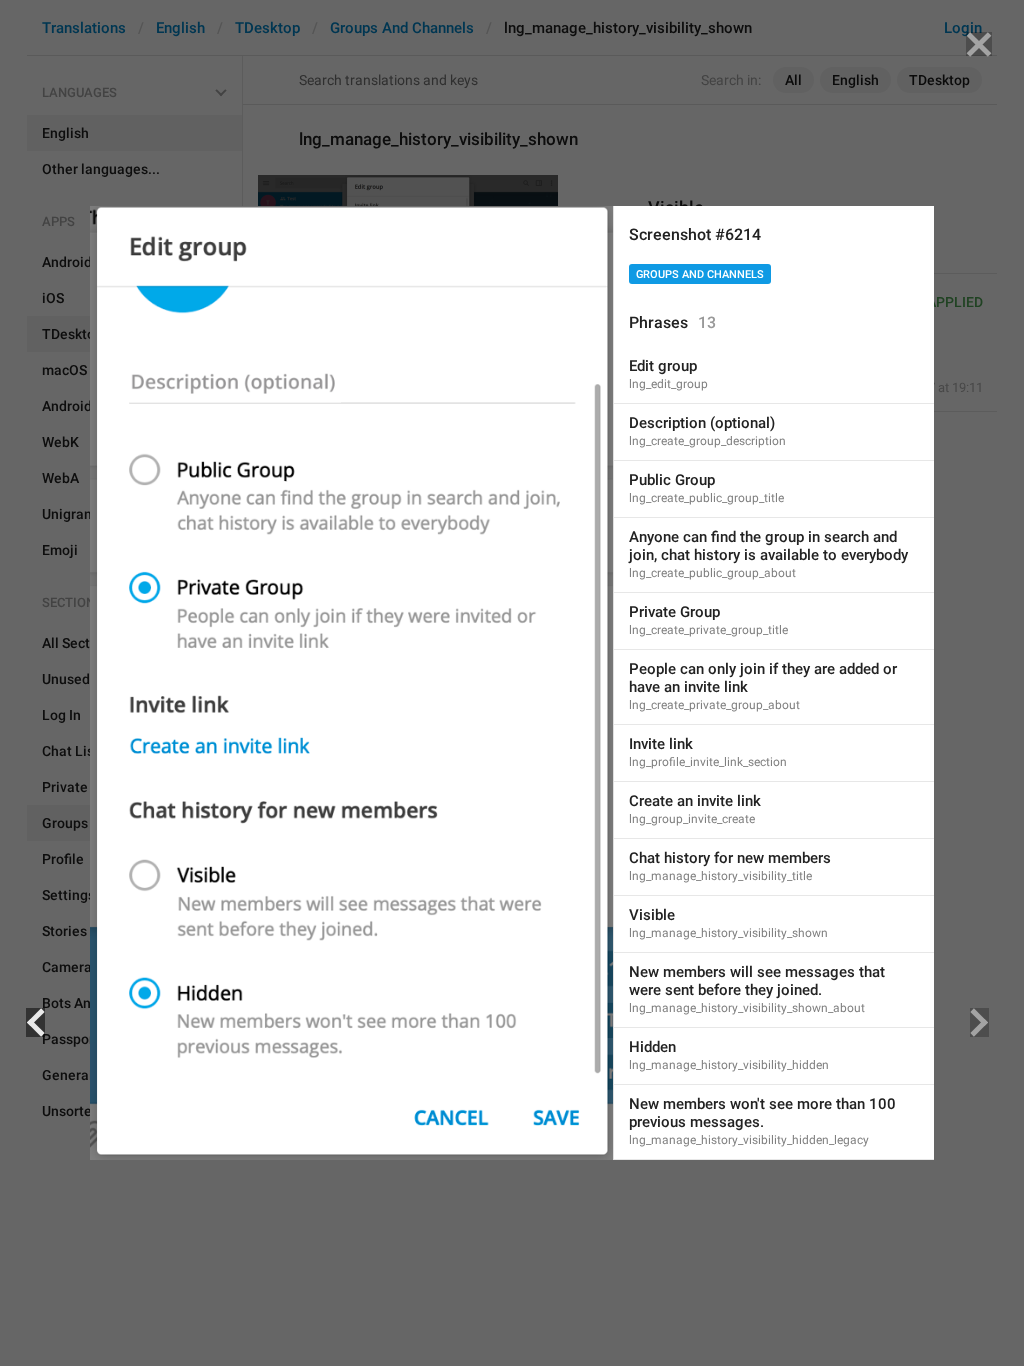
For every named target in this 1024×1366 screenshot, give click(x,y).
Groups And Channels (700, 274)
